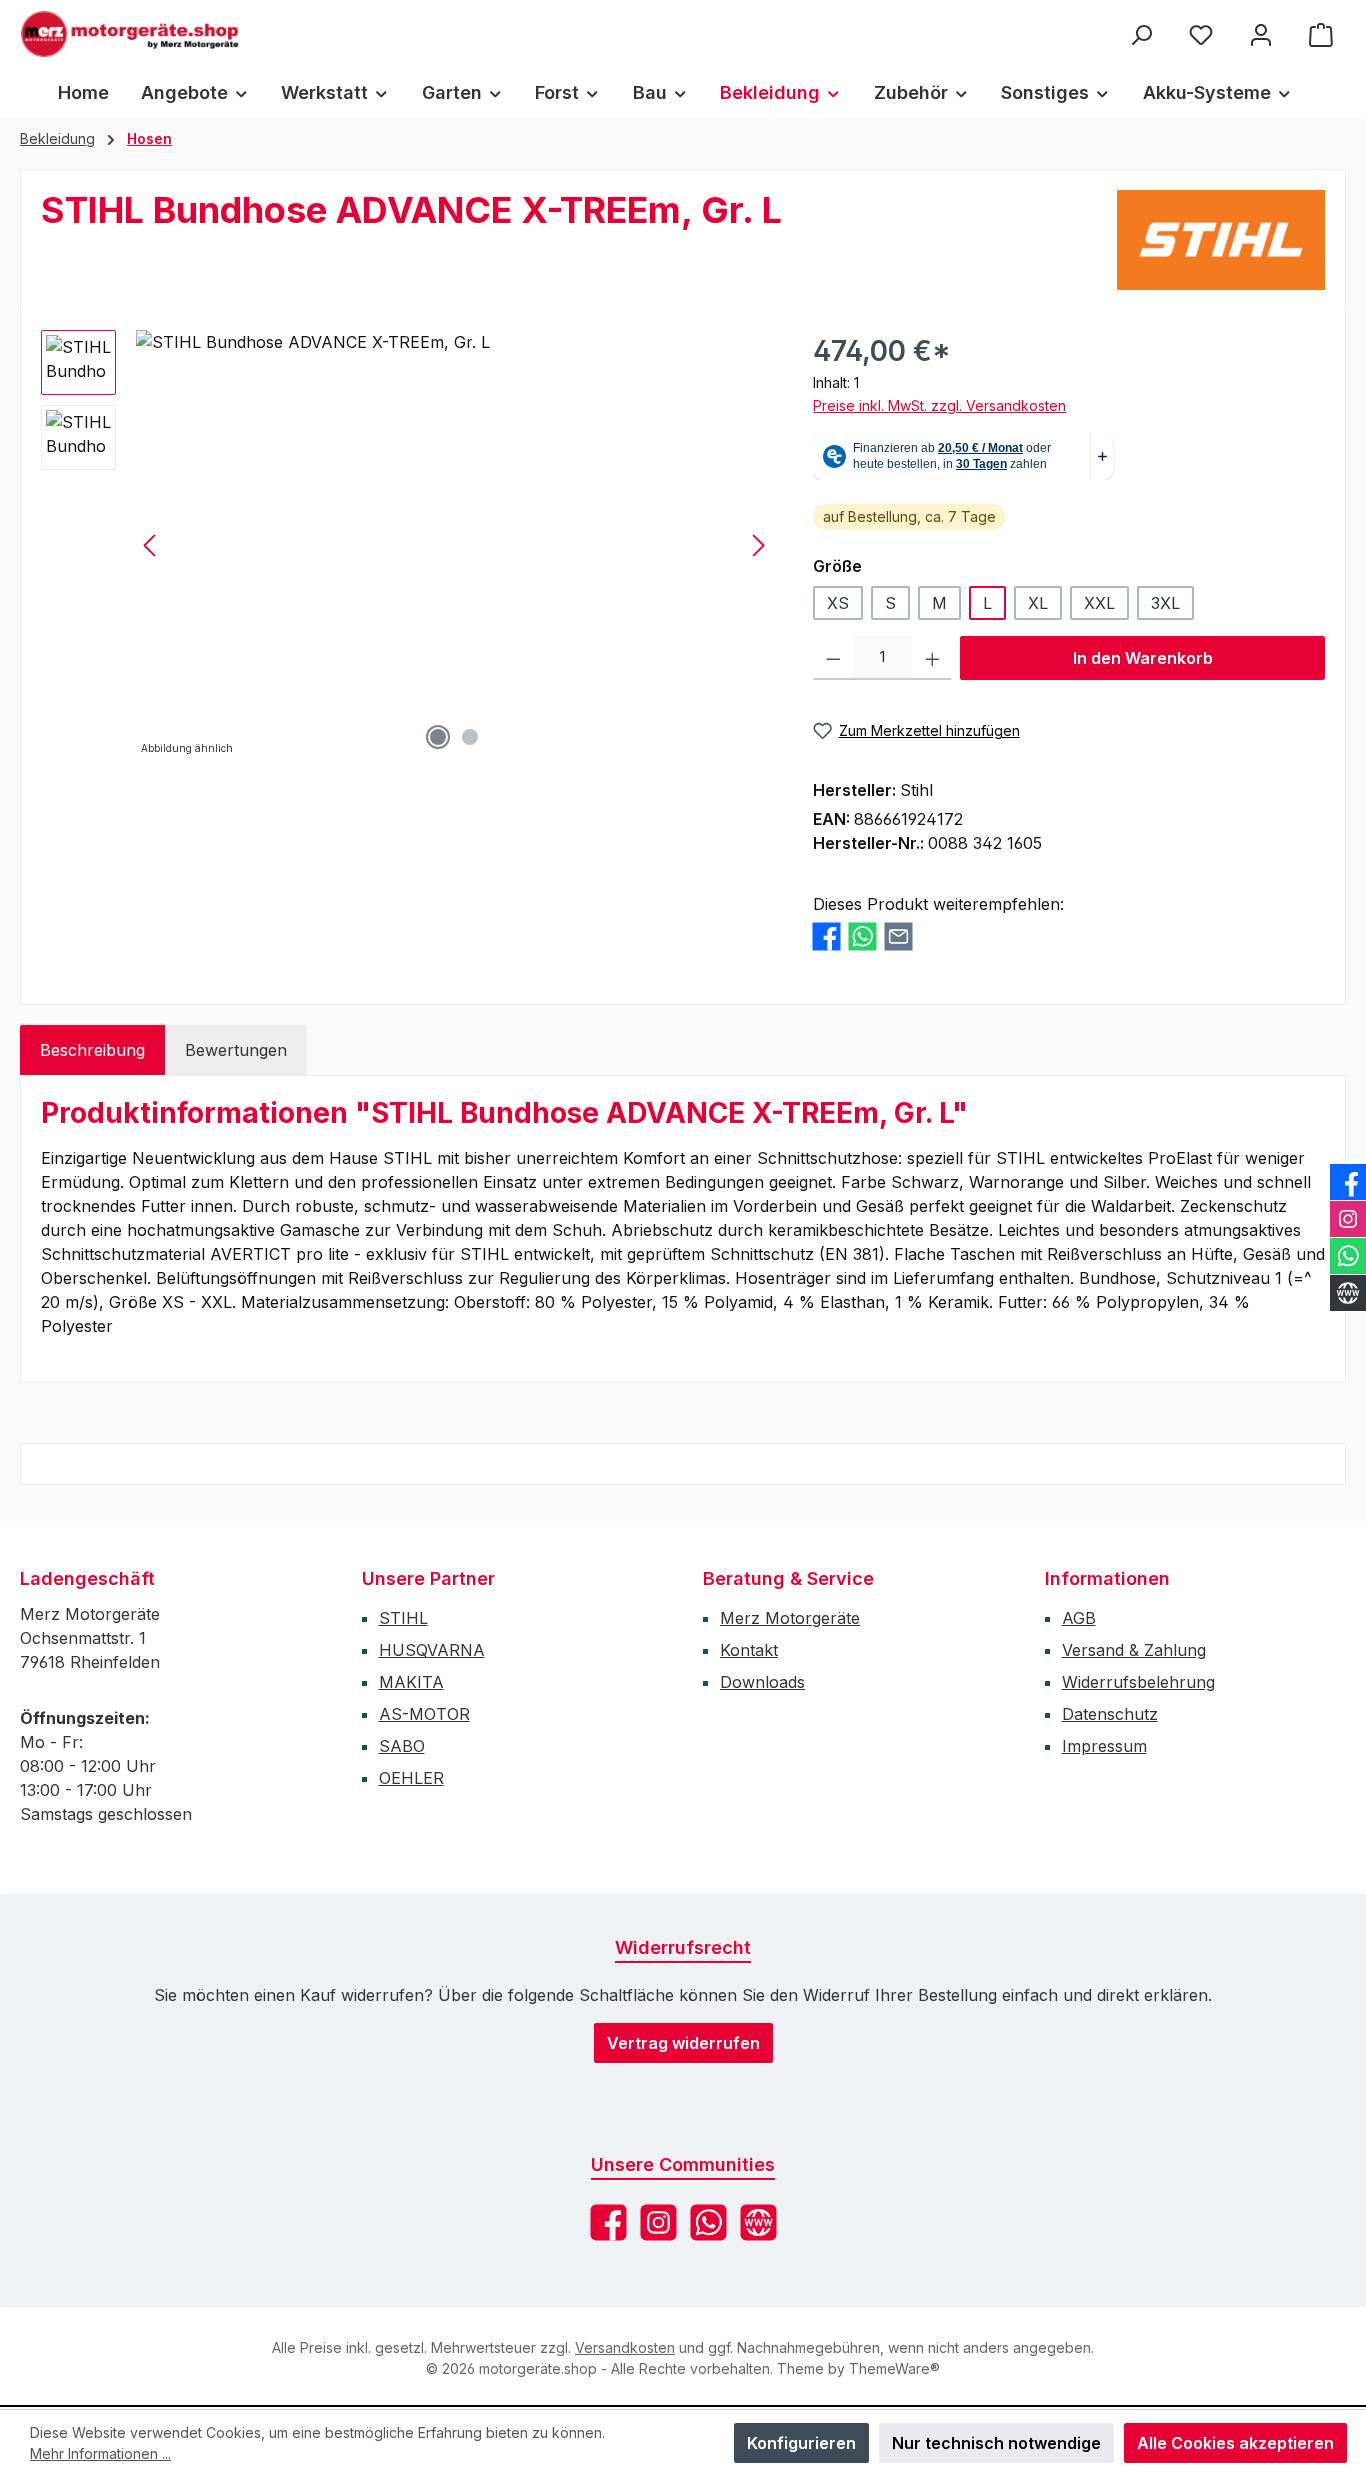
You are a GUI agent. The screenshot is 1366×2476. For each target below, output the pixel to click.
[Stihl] (1221, 240)
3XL (1165, 603)
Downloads (762, 1682)
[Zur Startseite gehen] (130, 34)
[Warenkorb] (1321, 34)
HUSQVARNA (432, 1650)
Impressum (1104, 1746)
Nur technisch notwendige (996, 2443)
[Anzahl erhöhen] (932, 658)
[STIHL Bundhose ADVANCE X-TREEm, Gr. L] (454, 545)
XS (838, 603)
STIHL (403, 1618)
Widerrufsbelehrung (1138, 1682)
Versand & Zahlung (1134, 1650)
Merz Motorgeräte (790, 1618)
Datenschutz (1110, 1714)
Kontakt (749, 1650)
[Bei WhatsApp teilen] (862, 936)
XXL (1099, 603)
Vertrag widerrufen (683, 2043)
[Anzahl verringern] (833, 658)
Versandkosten (625, 2347)
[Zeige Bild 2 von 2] (470, 737)
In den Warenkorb (1143, 658)
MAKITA (411, 1682)
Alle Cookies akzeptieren (1235, 2443)
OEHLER (411, 1778)
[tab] (92, 1050)
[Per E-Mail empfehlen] (898, 936)
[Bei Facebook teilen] (826, 936)
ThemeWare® (894, 2368)
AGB (1079, 1618)
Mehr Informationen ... (100, 2453)
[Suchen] (1141, 34)
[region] (407, 545)
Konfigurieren (801, 2443)
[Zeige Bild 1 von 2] (438, 737)
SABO (402, 1746)
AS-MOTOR (424, 1714)
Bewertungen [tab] (236, 1050)
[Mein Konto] (1261, 34)
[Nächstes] (758, 545)
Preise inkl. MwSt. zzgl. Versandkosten (939, 405)
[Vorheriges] (151, 545)
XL (1038, 603)
